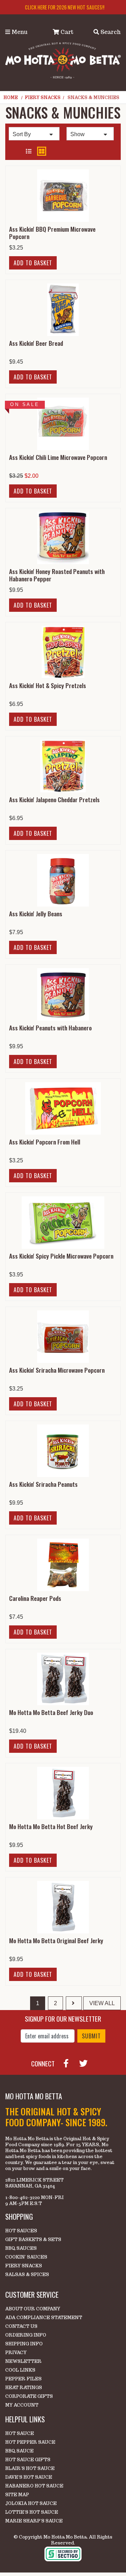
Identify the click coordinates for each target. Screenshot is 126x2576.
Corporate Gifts (29, 2396)
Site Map (17, 2495)
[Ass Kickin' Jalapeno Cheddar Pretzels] (63, 766)
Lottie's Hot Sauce (32, 2512)
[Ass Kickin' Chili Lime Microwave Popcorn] (63, 424)
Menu (19, 32)
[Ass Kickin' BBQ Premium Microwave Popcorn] (63, 195)
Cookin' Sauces (26, 2257)
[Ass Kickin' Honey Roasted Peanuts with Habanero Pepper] (63, 538)
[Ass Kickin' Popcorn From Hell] (63, 1108)
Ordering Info (26, 2335)
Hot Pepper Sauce (30, 2442)
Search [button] (110, 32)
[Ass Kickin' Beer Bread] (63, 310)
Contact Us (21, 2326)
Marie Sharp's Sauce (34, 2521)
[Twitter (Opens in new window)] (86, 2063)
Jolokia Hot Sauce (31, 2503)
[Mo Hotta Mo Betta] (63, 60)
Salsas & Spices (27, 2274)
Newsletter (23, 2361)
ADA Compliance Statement (44, 2318)
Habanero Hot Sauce (34, 2486)
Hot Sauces (21, 2231)
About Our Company (33, 2309)
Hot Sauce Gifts (28, 2460)
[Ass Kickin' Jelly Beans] (63, 880)
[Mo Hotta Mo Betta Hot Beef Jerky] (63, 1793)
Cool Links (20, 2370)
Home (11, 97)
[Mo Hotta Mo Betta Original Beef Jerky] (63, 1907)
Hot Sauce (20, 2433)
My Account (22, 2405)
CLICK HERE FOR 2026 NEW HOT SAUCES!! (65, 7)
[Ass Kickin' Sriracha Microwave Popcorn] (63, 1336)
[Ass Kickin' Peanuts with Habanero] (63, 994)
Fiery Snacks (43, 97)
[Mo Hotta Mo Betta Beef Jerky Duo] (63, 1679)
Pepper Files (23, 2379)
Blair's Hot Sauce (30, 2468)
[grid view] (42, 151)
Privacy (16, 2353)
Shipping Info (24, 2344)
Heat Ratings (24, 2388)
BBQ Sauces (21, 2248)
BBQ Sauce (19, 2451)
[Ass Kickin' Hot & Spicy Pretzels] (63, 652)
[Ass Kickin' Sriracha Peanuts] (63, 1451)
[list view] (29, 152)
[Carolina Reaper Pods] (63, 1565)
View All (102, 2003)
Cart (66, 32)
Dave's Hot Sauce (29, 2477)
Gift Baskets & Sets (33, 2239)
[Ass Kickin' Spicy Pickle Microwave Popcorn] (63, 1222)
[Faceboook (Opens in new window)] (69, 2063)
